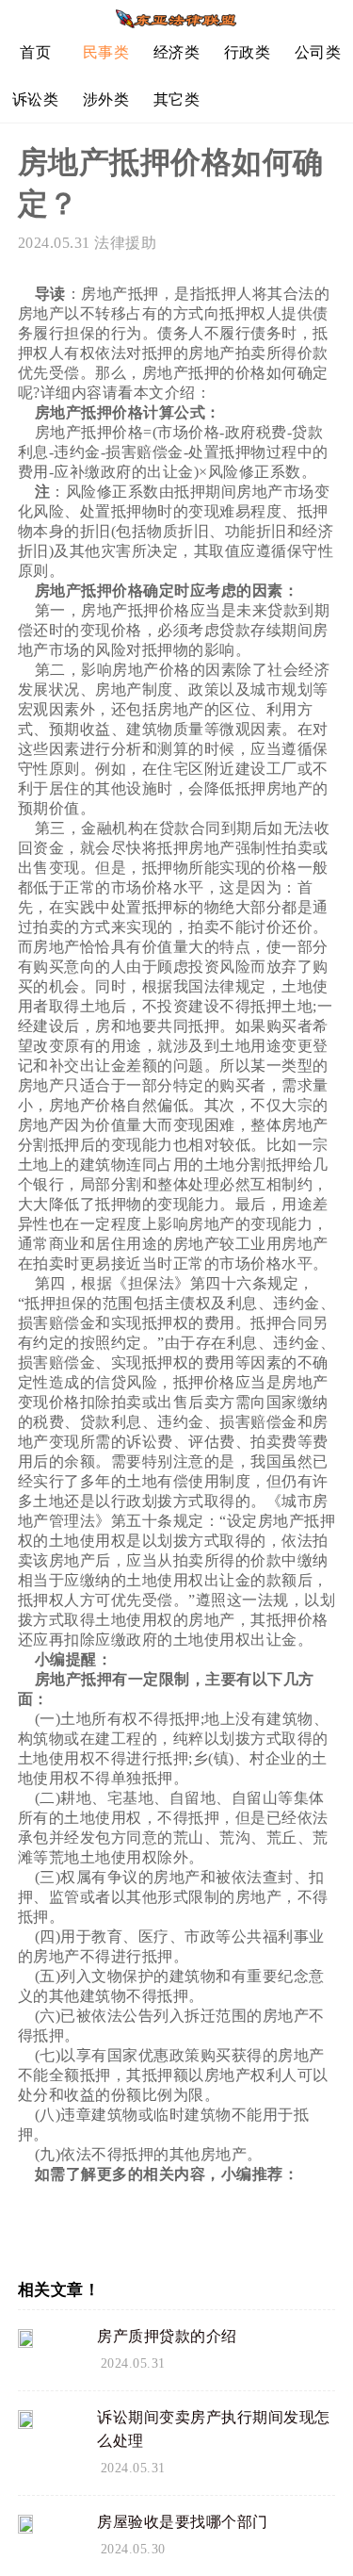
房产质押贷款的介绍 (167, 2336)
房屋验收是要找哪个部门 (183, 2522)
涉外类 (106, 99)
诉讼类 (36, 99)
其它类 (177, 99)
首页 (35, 52)
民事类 (106, 52)
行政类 (248, 52)
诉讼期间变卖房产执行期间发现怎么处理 (214, 2429)
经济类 (177, 52)
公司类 (318, 52)
